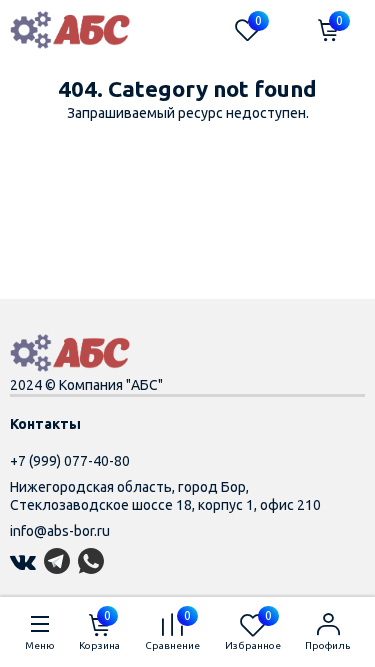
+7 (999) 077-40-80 (70, 461)
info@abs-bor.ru (60, 531)
